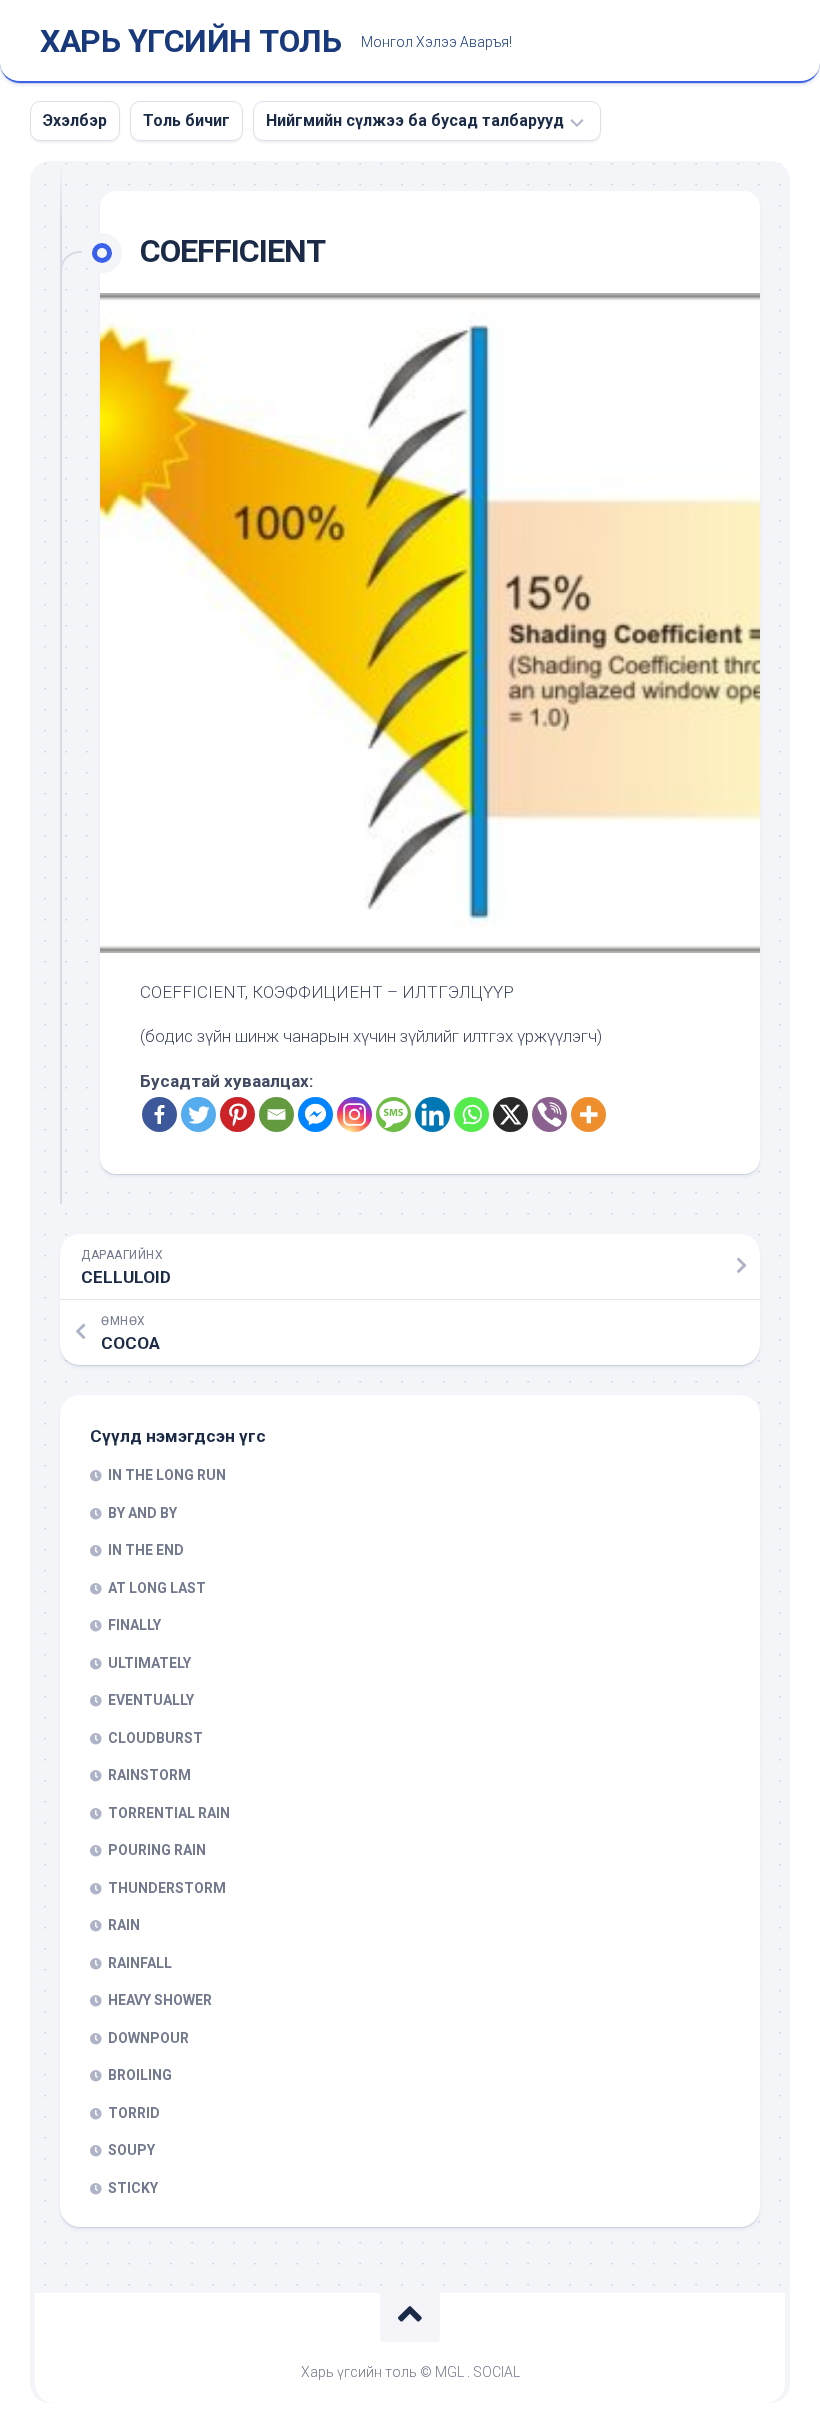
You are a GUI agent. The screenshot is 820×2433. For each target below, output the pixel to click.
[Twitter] (198, 1114)
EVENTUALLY (151, 1700)
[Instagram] (354, 1114)
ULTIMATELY (149, 1663)
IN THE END (146, 1550)
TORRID (134, 2113)
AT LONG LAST (157, 1588)
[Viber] (549, 1114)
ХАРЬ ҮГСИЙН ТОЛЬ (190, 41)
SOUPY (131, 2150)
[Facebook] (159, 1114)
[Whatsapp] (471, 1114)
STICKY (133, 2188)
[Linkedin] (432, 1114)
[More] (588, 1114)
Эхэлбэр (75, 120)
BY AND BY (142, 1513)
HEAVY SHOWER (160, 2000)
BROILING (140, 2075)
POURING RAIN (157, 1850)
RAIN (124, 1925)
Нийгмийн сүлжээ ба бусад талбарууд (415, 120)
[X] (510, 1114)
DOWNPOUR (148, 2038)
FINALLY (134, 1625)
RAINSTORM (149, 1775)
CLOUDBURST (155, 1738)
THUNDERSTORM (167, 1888)
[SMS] (393, 1114)
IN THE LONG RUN (167, 1475)
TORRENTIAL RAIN (169, 1813)
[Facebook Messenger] (315, 1114)
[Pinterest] (237, 1114)
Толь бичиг (186, 120)
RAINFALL (140, 1963)
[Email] (276, 1114)
